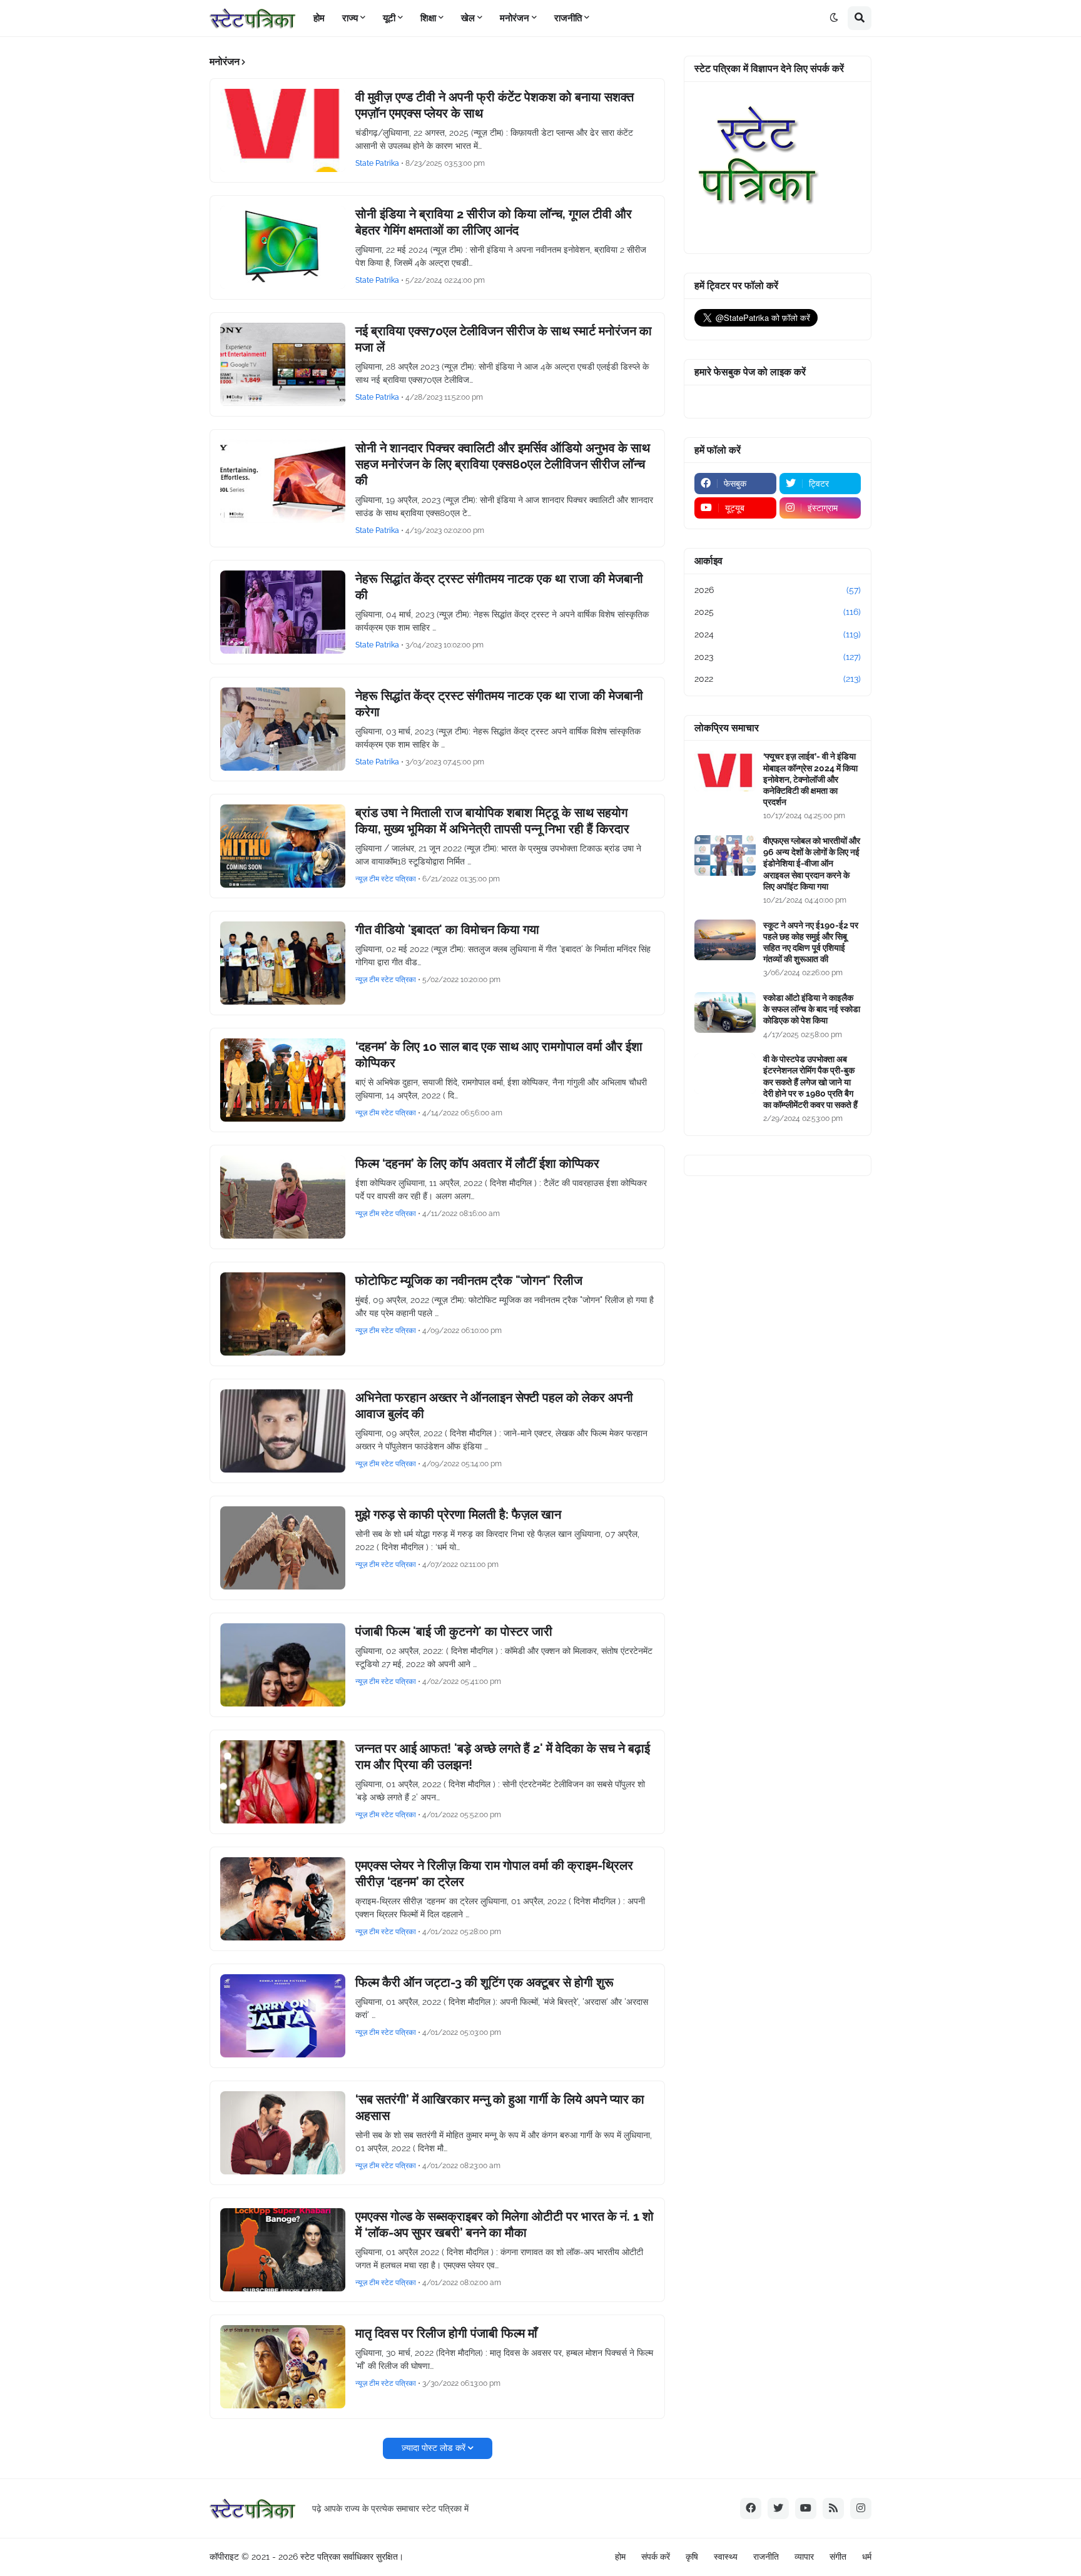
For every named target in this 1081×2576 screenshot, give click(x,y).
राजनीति (766, 2557)
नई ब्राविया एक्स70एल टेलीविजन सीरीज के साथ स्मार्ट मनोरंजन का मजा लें (504, 339)
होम (620, 2557)
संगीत (838, 2557)
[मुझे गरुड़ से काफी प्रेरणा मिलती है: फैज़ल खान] (283, 1548)
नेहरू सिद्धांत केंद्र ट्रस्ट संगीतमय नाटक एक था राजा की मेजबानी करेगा (499, 704)
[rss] (833, 2508)
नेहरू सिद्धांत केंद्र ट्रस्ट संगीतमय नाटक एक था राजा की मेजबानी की (499, 587)
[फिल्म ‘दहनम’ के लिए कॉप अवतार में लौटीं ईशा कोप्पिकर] (283, 1197)
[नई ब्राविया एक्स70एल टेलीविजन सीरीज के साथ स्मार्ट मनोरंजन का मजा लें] (283, 364)
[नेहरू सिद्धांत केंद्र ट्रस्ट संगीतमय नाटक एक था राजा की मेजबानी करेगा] (283, 729)
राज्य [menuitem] (350, 18)
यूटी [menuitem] (389, 18)
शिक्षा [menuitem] (428, 18)
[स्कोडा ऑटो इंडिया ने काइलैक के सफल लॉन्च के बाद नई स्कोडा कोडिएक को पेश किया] (725, 1012)
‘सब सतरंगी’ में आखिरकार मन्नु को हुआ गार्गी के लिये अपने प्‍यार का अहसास (500, 2107)
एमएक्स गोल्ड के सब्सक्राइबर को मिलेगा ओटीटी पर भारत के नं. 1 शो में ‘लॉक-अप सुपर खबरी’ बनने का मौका (505, 2224)
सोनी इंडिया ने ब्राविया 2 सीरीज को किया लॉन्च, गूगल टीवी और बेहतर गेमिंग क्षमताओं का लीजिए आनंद (494, 222)
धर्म (867, 2557)
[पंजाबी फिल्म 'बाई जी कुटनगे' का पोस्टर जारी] (283, 1665)
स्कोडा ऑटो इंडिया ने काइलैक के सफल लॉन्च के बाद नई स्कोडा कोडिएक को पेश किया (812, 1009)
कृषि (692, 2557)
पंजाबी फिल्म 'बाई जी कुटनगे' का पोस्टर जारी (454, 1631)
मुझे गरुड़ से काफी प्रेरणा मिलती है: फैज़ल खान (458, 1514)
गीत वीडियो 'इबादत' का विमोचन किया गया (447, 930)
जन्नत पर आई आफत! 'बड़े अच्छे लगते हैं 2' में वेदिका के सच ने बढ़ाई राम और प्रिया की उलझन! (503, 1757)
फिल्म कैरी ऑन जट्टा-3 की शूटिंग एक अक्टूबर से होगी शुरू (485, 1982)
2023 (778, 657)
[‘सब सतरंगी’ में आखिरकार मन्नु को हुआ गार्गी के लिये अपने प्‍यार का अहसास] (283, 2133)
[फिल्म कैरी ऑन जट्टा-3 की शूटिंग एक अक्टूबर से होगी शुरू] (283, 2016)
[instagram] (861, 2508)
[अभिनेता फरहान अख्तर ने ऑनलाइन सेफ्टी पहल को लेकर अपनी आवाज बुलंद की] (283, 1431)
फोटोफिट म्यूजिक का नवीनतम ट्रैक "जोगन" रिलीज (469, 1280)
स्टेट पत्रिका (320, 2557)
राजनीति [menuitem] (568, 18)
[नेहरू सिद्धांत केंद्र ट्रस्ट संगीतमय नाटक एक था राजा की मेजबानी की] (283, 612)
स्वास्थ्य (726, 2557)
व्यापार (804, 2557)
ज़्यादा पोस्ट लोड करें (434, 2448)
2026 (778, 590)
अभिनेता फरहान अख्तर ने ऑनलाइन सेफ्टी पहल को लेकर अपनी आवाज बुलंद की (494, 1406)
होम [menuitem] (319, 18)
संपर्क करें (656, 2557)
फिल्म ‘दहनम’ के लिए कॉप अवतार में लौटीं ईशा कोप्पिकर (477, 1164)
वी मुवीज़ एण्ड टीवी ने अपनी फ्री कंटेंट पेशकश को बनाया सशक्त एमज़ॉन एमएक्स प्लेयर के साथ (495, 105)
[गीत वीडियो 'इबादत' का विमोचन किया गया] (283, 963)
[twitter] (778, 2508)
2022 (778, 679)
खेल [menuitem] (468, 18)
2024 (778, 634)
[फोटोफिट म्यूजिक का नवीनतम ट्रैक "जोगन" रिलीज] (283, 1314)
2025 (778, 612)
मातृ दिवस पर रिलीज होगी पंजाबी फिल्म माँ (446, 2333)
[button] (834, 18)
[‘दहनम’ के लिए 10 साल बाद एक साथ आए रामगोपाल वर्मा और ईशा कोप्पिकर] (283, 1080)
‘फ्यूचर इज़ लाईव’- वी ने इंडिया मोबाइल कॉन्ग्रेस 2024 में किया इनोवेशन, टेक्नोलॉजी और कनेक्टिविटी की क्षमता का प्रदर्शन (810, 779)
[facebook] (751, 2508)
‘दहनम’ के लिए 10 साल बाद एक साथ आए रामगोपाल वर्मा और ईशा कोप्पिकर (499, 1055)
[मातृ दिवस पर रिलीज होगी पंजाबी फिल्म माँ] (283, 2367)
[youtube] (806, 2508)
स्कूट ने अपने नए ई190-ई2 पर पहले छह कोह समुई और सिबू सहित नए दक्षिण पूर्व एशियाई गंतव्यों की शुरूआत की (811, 942)
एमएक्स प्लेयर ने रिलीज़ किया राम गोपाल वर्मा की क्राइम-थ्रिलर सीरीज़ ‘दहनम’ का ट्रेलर (494, 1874)
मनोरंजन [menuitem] (515, 18)
